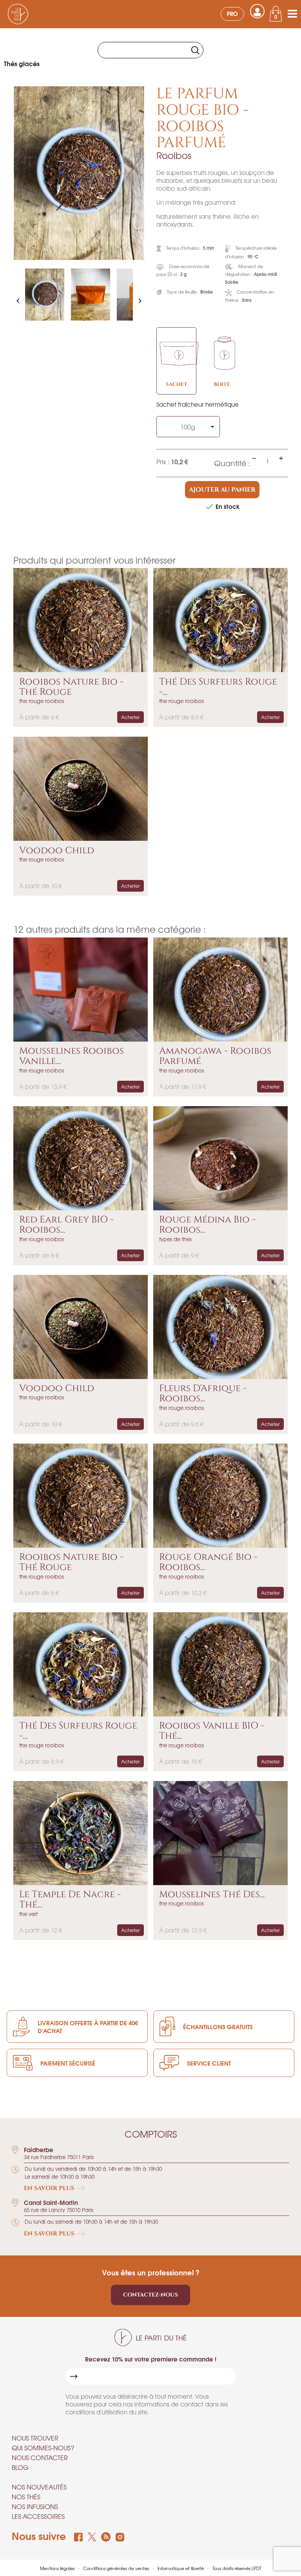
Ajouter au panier (222, 490)
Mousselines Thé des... (212, 1895)
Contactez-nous (150, 2295)
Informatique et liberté (181, 2568)
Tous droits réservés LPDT (237, 2568)
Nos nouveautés (39, 2487)
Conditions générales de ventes (117, 2568)
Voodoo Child (57, 851)
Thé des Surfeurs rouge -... (218, 687)
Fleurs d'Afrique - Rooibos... (203, 1394)
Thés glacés (22, 63)
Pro (232, 14)
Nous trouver (35, 2438)
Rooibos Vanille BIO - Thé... (212, 1731)
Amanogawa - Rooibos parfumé (215, 1056)
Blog (20, 2467)
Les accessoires (38, 2516)
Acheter (131, 717)
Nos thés (26, 2497)
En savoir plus (50, 2188)
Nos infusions (35, 2506)
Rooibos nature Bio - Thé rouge (71, 687)
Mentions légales (58, 2568)
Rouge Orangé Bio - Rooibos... (208, 1562)
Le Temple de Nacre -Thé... (70, 1900)
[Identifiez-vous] (257, 11)
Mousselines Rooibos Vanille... (72, 1056)
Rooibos (174, 155)
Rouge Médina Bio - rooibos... (207, 1225)
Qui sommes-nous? (43, 2448)
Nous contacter (40, 2457)
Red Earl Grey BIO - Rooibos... (66, 1225)
